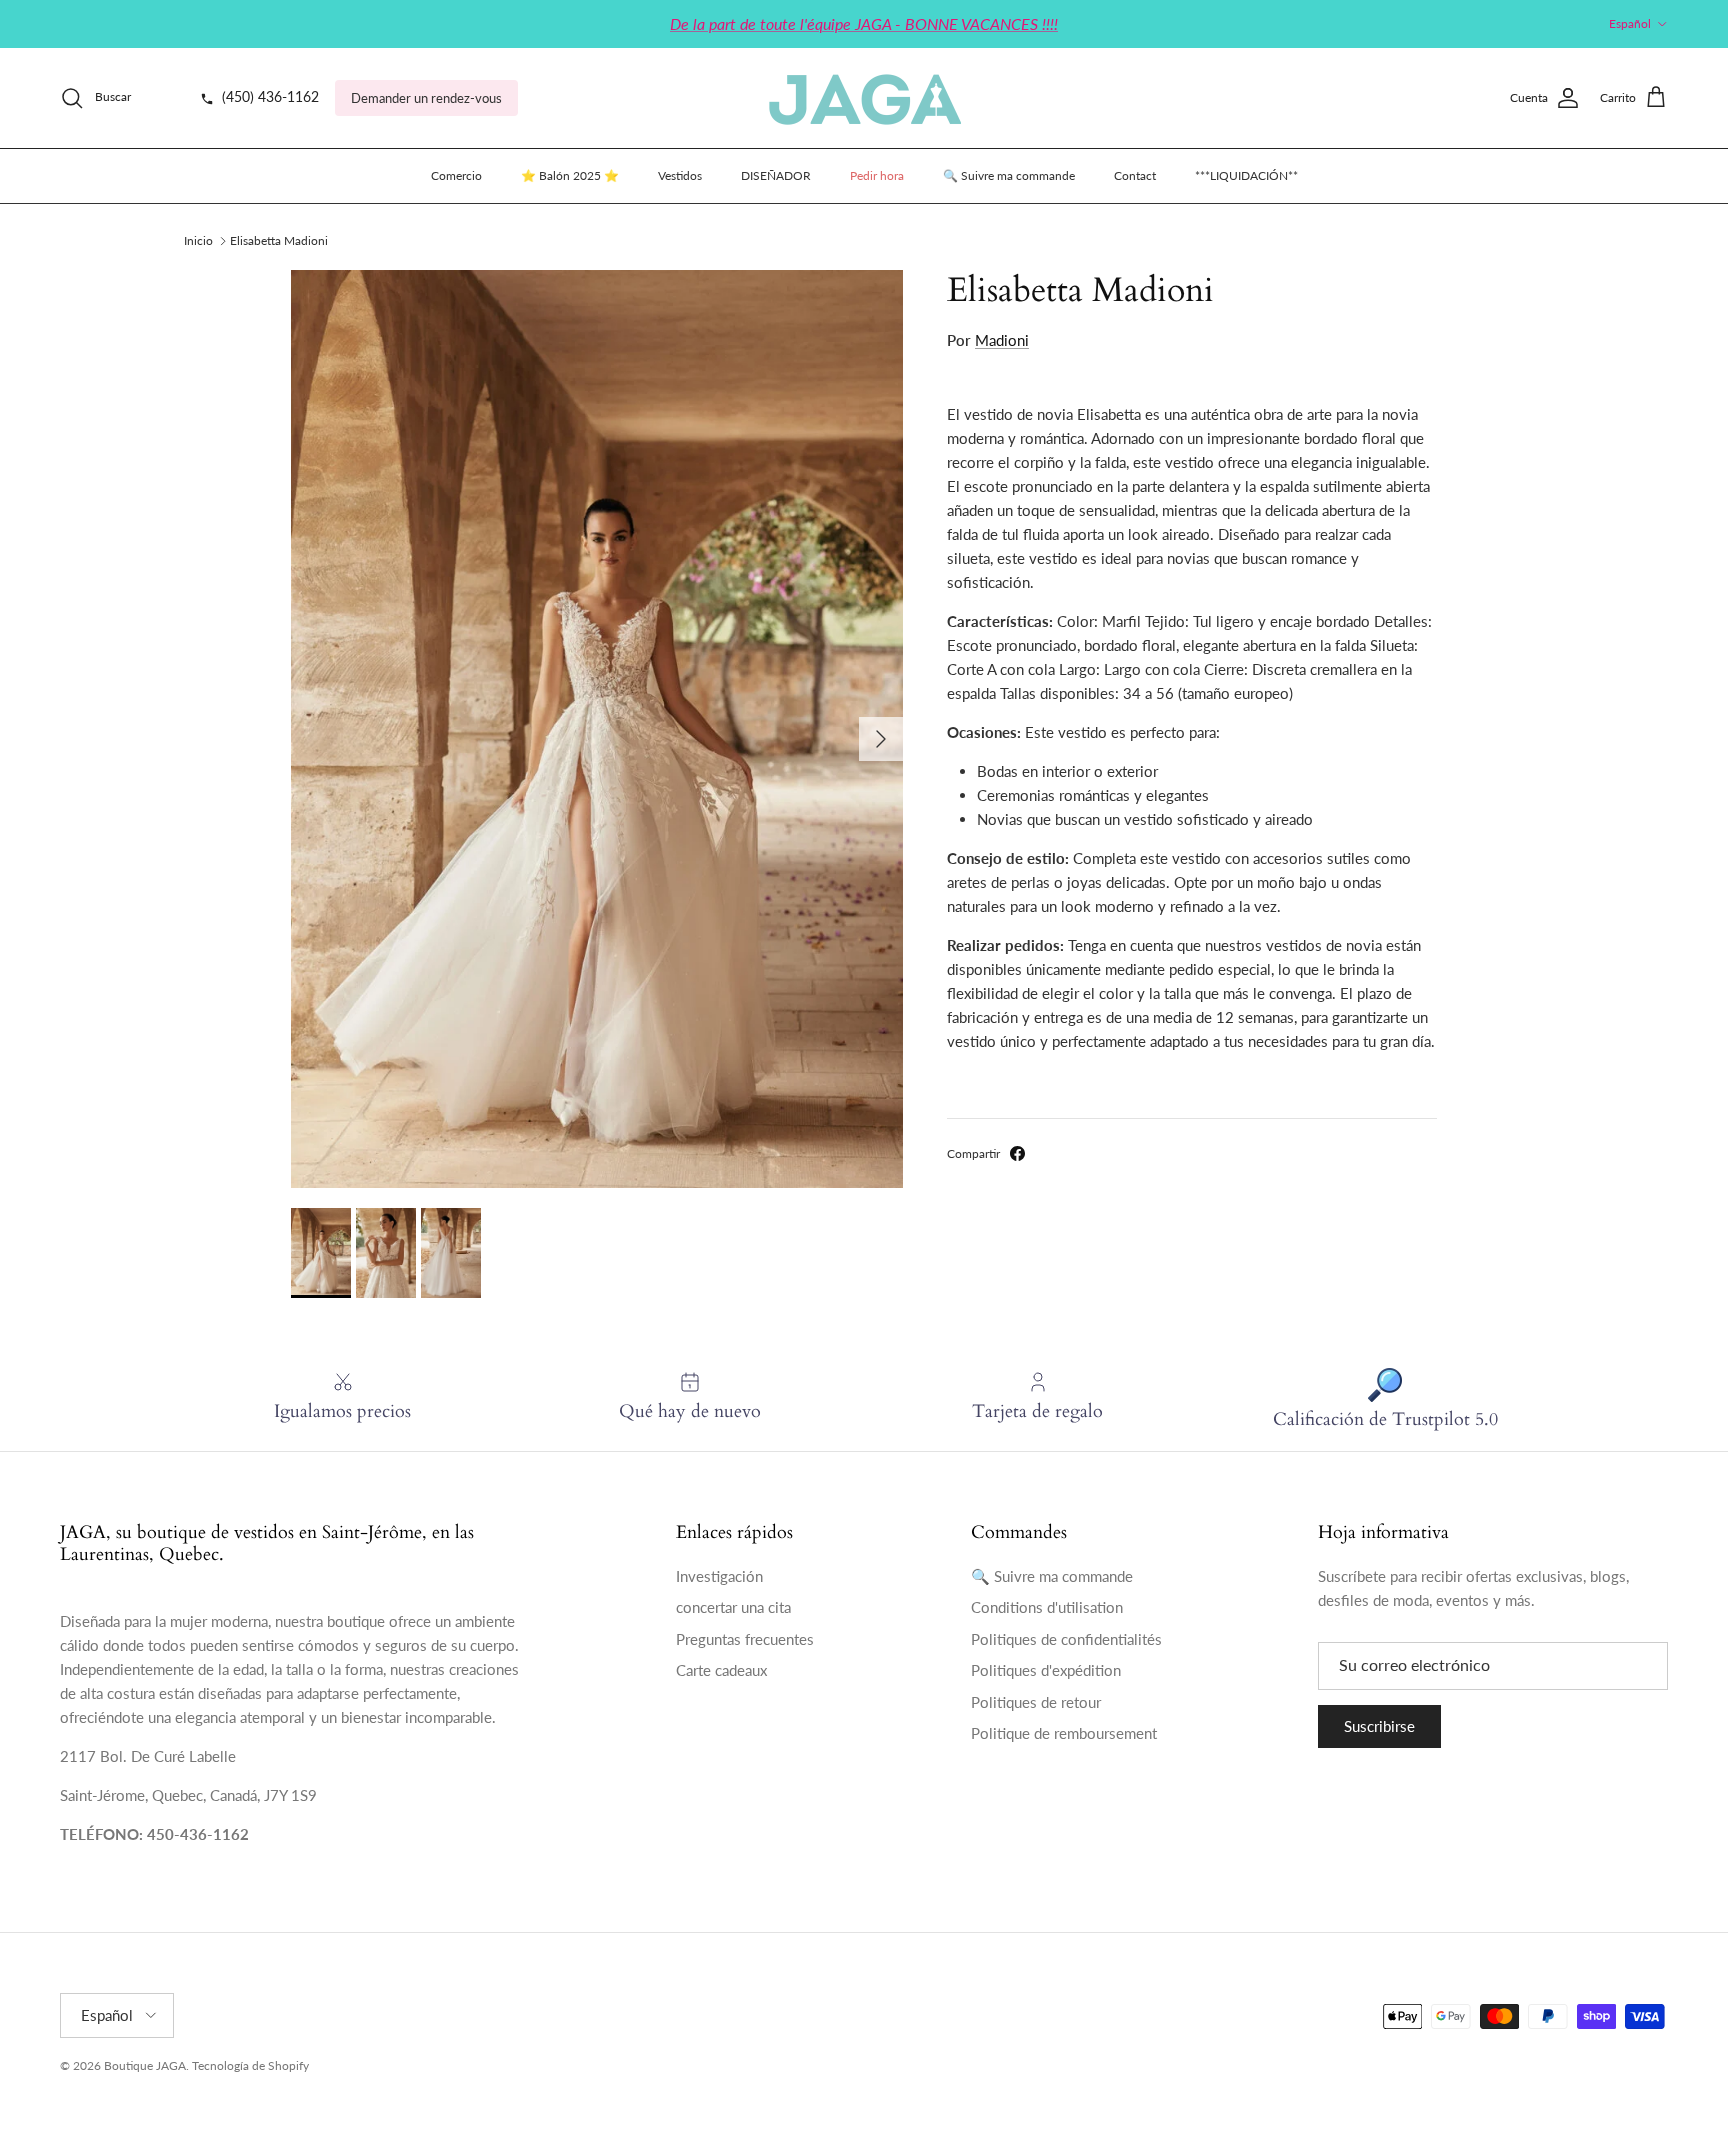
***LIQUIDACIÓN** (1246, 175)
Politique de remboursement (1064, 1733)
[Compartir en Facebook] (1017, 1153)
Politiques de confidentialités (1066, 1639)
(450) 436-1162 (268, 97)
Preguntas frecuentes (745, 1639)
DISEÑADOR (776, 175)
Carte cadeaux (721, 1670)
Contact (1135, 175)
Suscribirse (1379, 1726)
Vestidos (680, 175)
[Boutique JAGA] (864, 98)
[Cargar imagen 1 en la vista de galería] (597, 729)
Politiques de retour (1036, 1702)
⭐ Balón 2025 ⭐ (570, 175)
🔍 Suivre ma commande (1009, 175)
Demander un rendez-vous (426, 98)
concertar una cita (733, 1607)
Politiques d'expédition (1046, 1670)
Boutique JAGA (145, 2065)
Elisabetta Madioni (279, 240)
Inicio (198, 240)
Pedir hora (877, 175)
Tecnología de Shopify (250, 2065)
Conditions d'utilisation (1047, 1607)
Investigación (719, 1576)
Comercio (456, 175)
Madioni (1002, 340)
